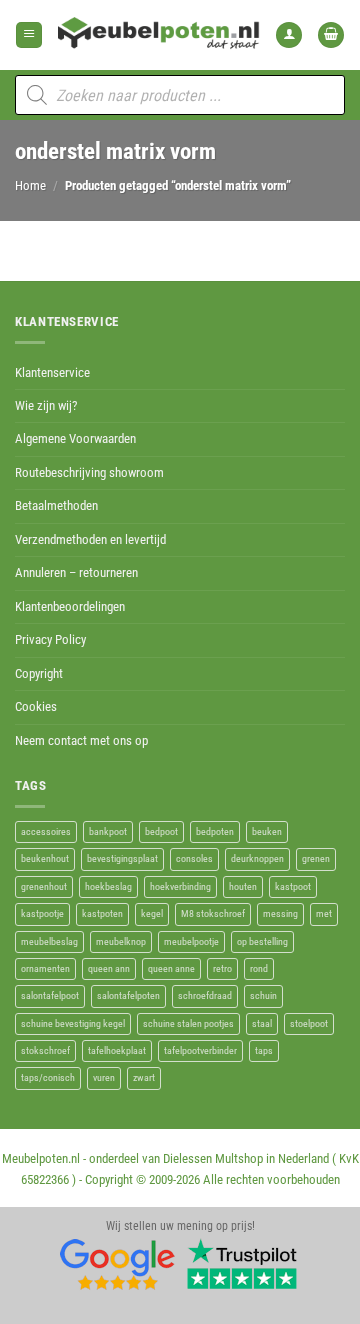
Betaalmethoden (56, 505)
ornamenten (45, 968)
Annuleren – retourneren (76, 572)
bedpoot (161, 831)
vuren (104, 1077)
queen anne (171, 968)
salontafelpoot (50, 995)
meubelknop (121, 941)
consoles (194, 858)
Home (30, 185)
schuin (263, 995)
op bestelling (262, 941)
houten (243, 886)
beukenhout (45, 858)
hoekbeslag (108, 886)
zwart (144, 1077)
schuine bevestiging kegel (73, 1023)
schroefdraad (205, 995)
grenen (316, 858)
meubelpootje (191, 941)
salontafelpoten (128, 995)
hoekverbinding (180, 886)
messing (280, 913)
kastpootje (42, 913)
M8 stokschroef (213, 913)
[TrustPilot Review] (242, 1264)
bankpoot (108, 831)
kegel (152, 913)
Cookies (36, 706)
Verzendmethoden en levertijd (90, 539)
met (324, 913)
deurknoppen (257, 858)
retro (222, 968)
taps (264, 1050)
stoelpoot (309, 1023)
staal (262, 1023)
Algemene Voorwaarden (75, 438)
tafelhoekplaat (117, 1050)
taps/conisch (48, 1077)
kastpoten (102, 913)
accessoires (46, 831)
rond (259, 968)
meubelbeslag (49, 941)
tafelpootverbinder (200, 1050)
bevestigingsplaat (122, 858)
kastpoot (293, 886)
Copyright (39, 673)
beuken (267, 831)
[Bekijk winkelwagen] (331, 35)
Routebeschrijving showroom (89, 472)
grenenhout (44, 886)
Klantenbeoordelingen (70, 606)
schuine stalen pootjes (188, 1023)
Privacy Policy (50, 639)
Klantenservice (52, 372)
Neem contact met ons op (81, 740)
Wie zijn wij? (46, 405)
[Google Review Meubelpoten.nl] (118, 1264)
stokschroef (45, 1050)
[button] (29, 35)
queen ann (109, 968)
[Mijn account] (289, 35)
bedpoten (215, 831)
